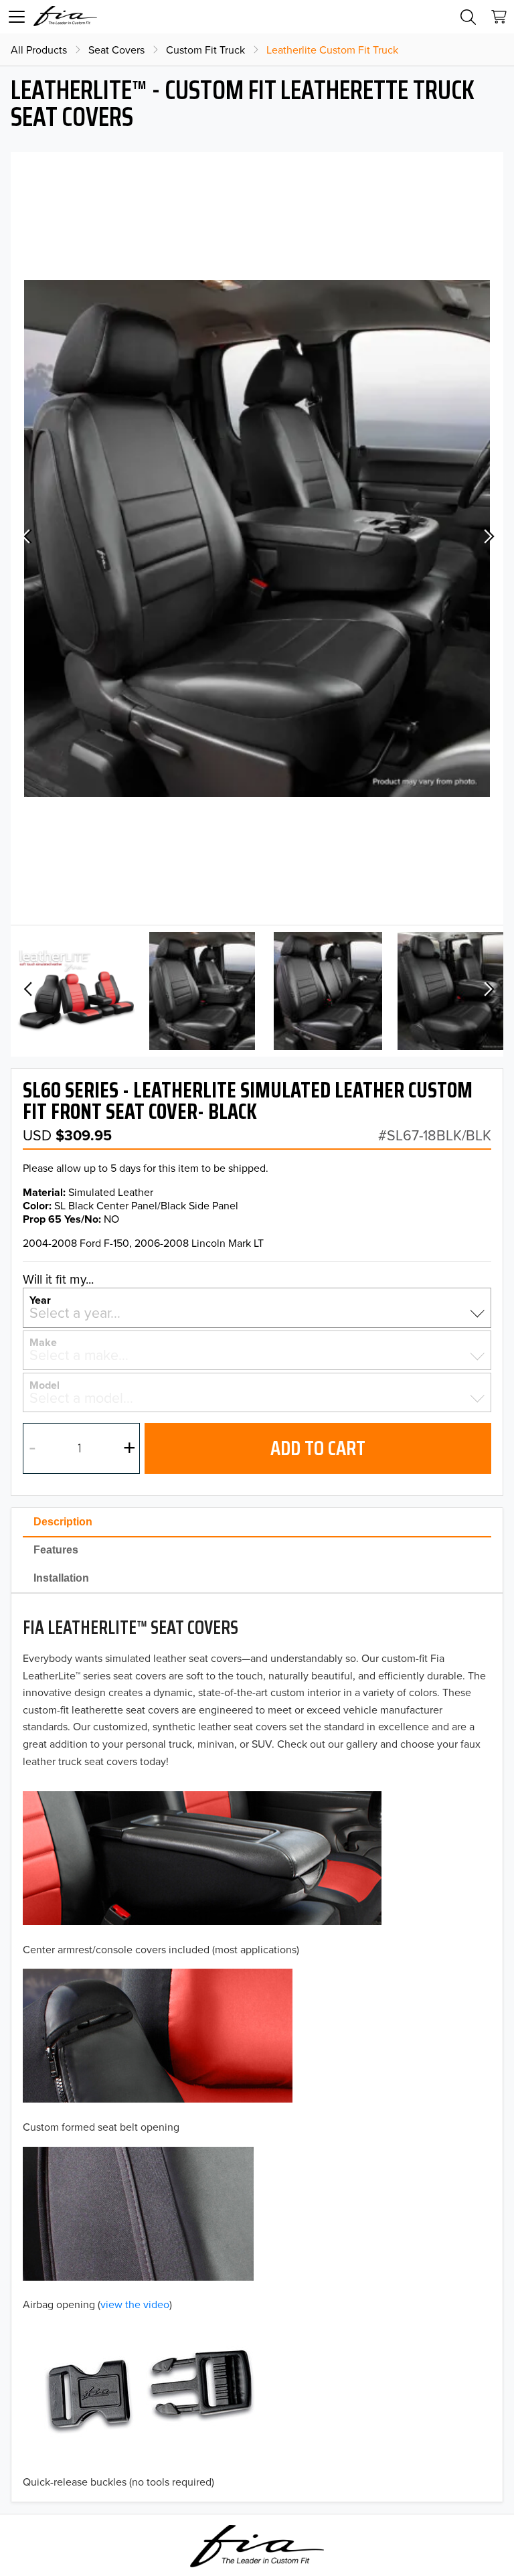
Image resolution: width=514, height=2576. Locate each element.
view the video (135, 2304)
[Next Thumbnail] (487, 991)
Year (40, 1299)
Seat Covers (116, 50)
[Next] (487, 539)
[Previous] (27, 539)
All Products (39, 50)
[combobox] (257, 1313)
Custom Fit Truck (205, 50)
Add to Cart (318, 1448)
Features (56, 1550)
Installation (61, 1578)
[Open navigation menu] (17, 17)
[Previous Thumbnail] (27, 991)
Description (63, 1522)
